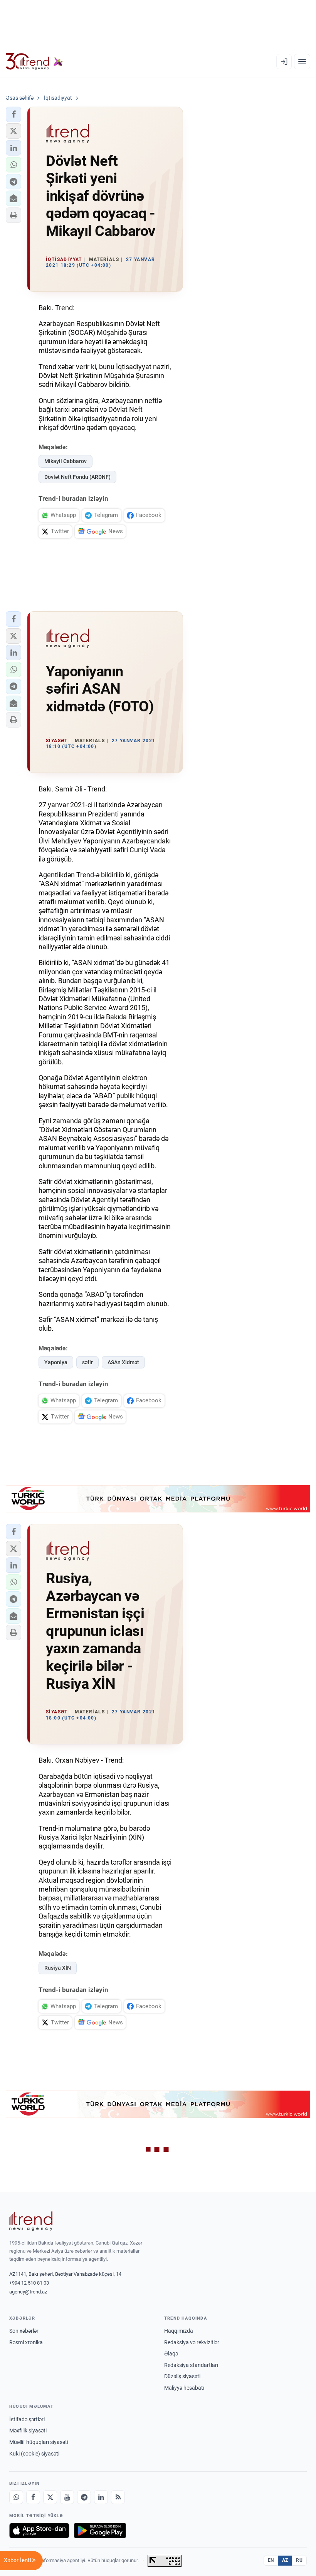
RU (299, 2560)
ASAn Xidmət (123, 1362)
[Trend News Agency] (31, 2221)
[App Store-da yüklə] (39, 2531)
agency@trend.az (28, 2292)
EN (271, 2560)
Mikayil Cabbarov (66, 461)
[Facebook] (33, 2497)
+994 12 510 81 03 (29, 2283)
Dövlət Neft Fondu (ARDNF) (77, 477)
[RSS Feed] (118, 2497)
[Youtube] (67, 2497)
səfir (87, 1362)
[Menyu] (302, 62)
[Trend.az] (34, 62)
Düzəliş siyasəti (182, 2376)
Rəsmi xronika (26, 2342)
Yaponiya (56, 1362)
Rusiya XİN (58, 1968)
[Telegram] (84, 2497)
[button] (13, 114)
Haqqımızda (179, 2331)
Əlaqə (171, 2354)
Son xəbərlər (24, 2331)
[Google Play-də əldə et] (100, 2531)
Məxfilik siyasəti (28, 2430)
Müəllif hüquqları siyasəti (39, 2442)
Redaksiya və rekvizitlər (192, 2342)
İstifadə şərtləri (27, 2419)
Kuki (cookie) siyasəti (34, 2454)
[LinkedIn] (101, 2497)
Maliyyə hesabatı (184, 2388)
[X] (50, 2497)
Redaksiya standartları (191, 2365)
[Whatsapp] (16, 2497)
